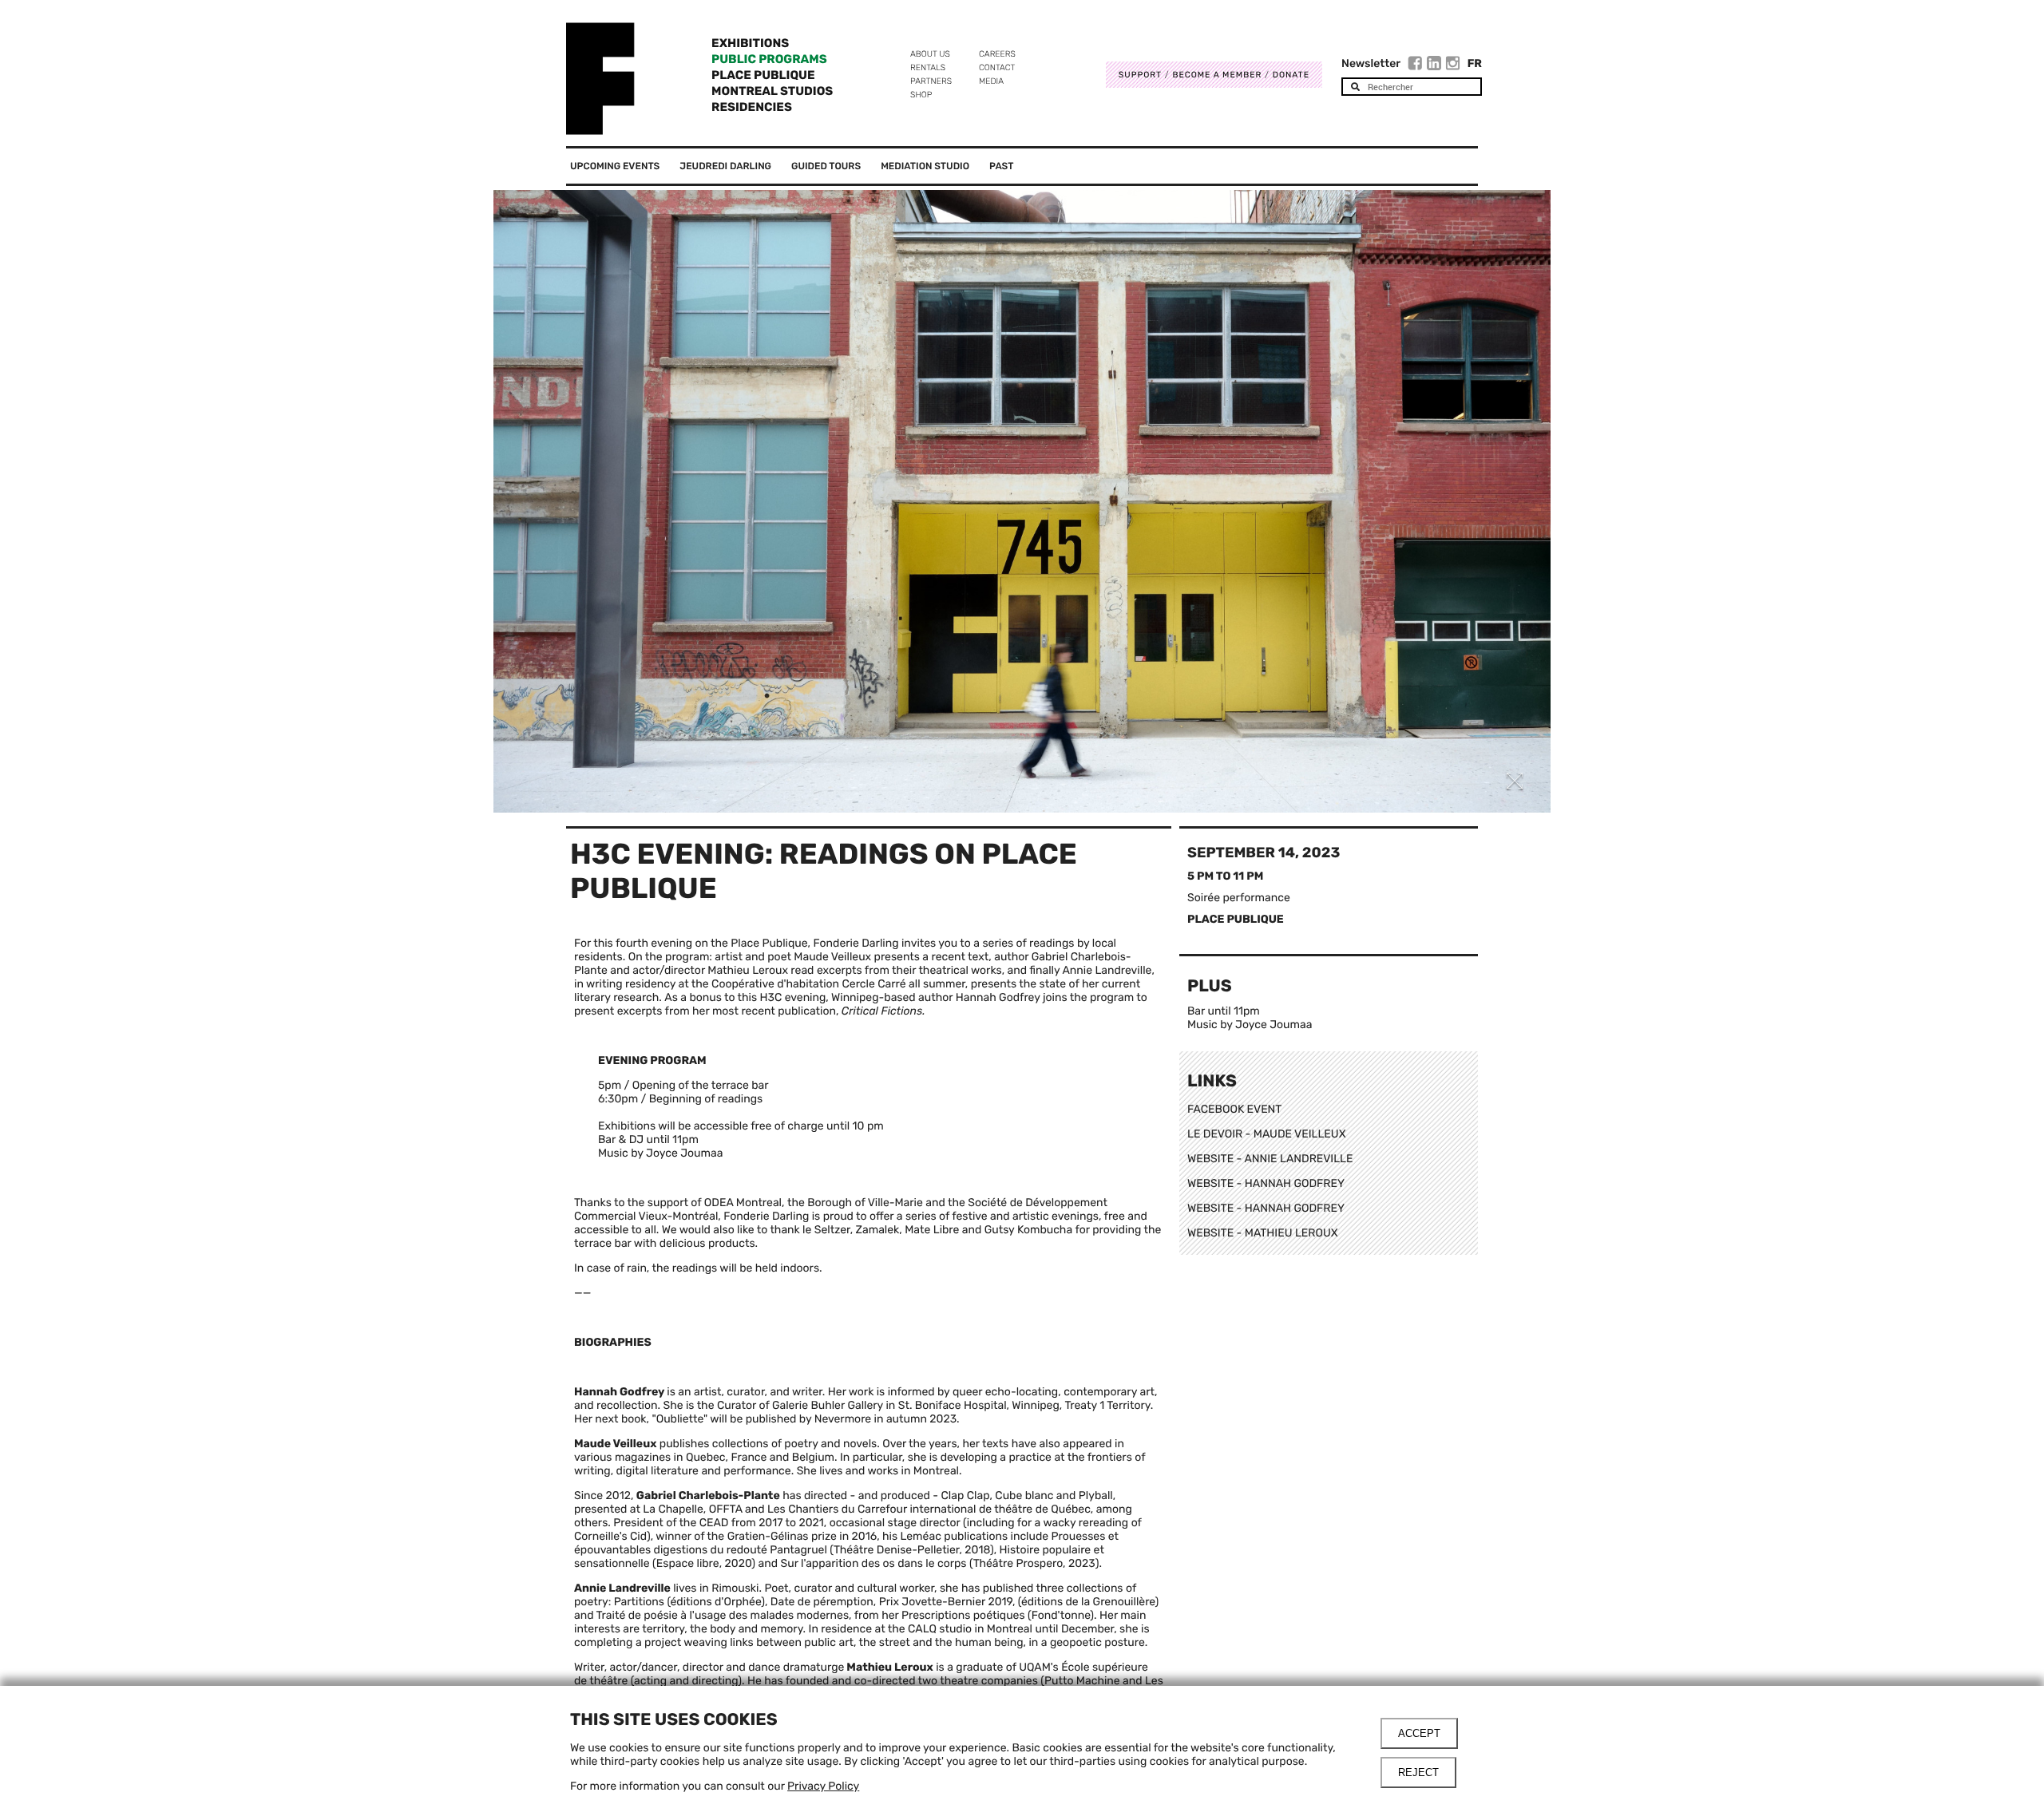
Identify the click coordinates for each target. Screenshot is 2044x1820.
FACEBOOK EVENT (1234, 1109)
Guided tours (826, 166)
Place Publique (763, 75)
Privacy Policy (823, 1786)
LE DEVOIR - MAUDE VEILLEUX (1267, 1134)
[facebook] (1417, 65)
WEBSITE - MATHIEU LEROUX (1263, 1233)
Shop (921, 95)
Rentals (928, 67)
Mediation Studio (925, 166)
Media (991, 81)
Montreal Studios (772, 91)
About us (930, 54)
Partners (931, 81)
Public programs (769, 59)
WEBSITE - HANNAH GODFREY (1266, 1183)
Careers (997, 54)
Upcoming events (615, 166)
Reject (1418, 1773)
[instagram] (1453, 65)
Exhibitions (750, 43)
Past (1001, 166)
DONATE (1291, 75)
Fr (1475, 63)
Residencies (752, 107)
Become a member (1217, 75)
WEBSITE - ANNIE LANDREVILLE (1270, 1159)
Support (1140, 75)
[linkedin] (1436, 65)
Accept (1419, 1733)
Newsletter (1371, 63)
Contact (997, 67)
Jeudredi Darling (725, 166)
